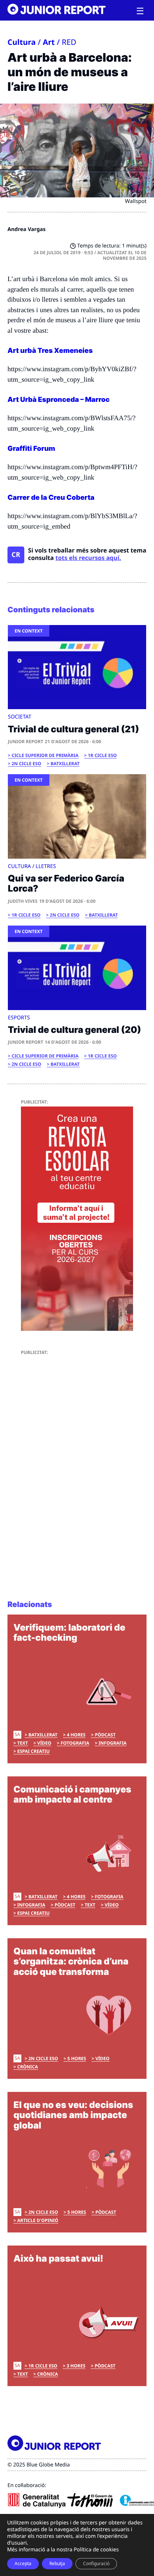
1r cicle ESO (102, 755)
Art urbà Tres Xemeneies (50, 351)
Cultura (22, 42)
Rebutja (57, 2563)
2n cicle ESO (26, 764)
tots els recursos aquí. (88, 558)
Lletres (46, 866)
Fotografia (75, 1743)
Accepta (23, 2563)
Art (49, 42)
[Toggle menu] (140, 11)
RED (69, 42)
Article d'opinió (38, 2220)
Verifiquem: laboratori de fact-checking (69, 1633)
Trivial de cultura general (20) (75, 1030)
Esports (19, 1018)
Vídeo (44, 1743)
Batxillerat (65, 764)
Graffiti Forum (31, 449)
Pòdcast (105, 1735)
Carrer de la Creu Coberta (52, 498)
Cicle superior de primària (45, 755)
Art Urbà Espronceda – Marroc (58, 400)
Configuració (96, 2563)
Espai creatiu (33, 1751)
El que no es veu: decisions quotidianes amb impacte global (73, 2115)
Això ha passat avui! (58, 2258)
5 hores (77, 2058)
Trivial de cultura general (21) (73, 729)
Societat (20, 717)
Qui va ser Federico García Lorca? (66, 884)
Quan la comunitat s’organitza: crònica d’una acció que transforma (71, 1961)
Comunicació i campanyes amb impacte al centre (72, 1795)
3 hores (76, 2366)
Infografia (113, 1743)
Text (23, 1743)
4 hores (76, 1735)
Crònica (27, 2067)
